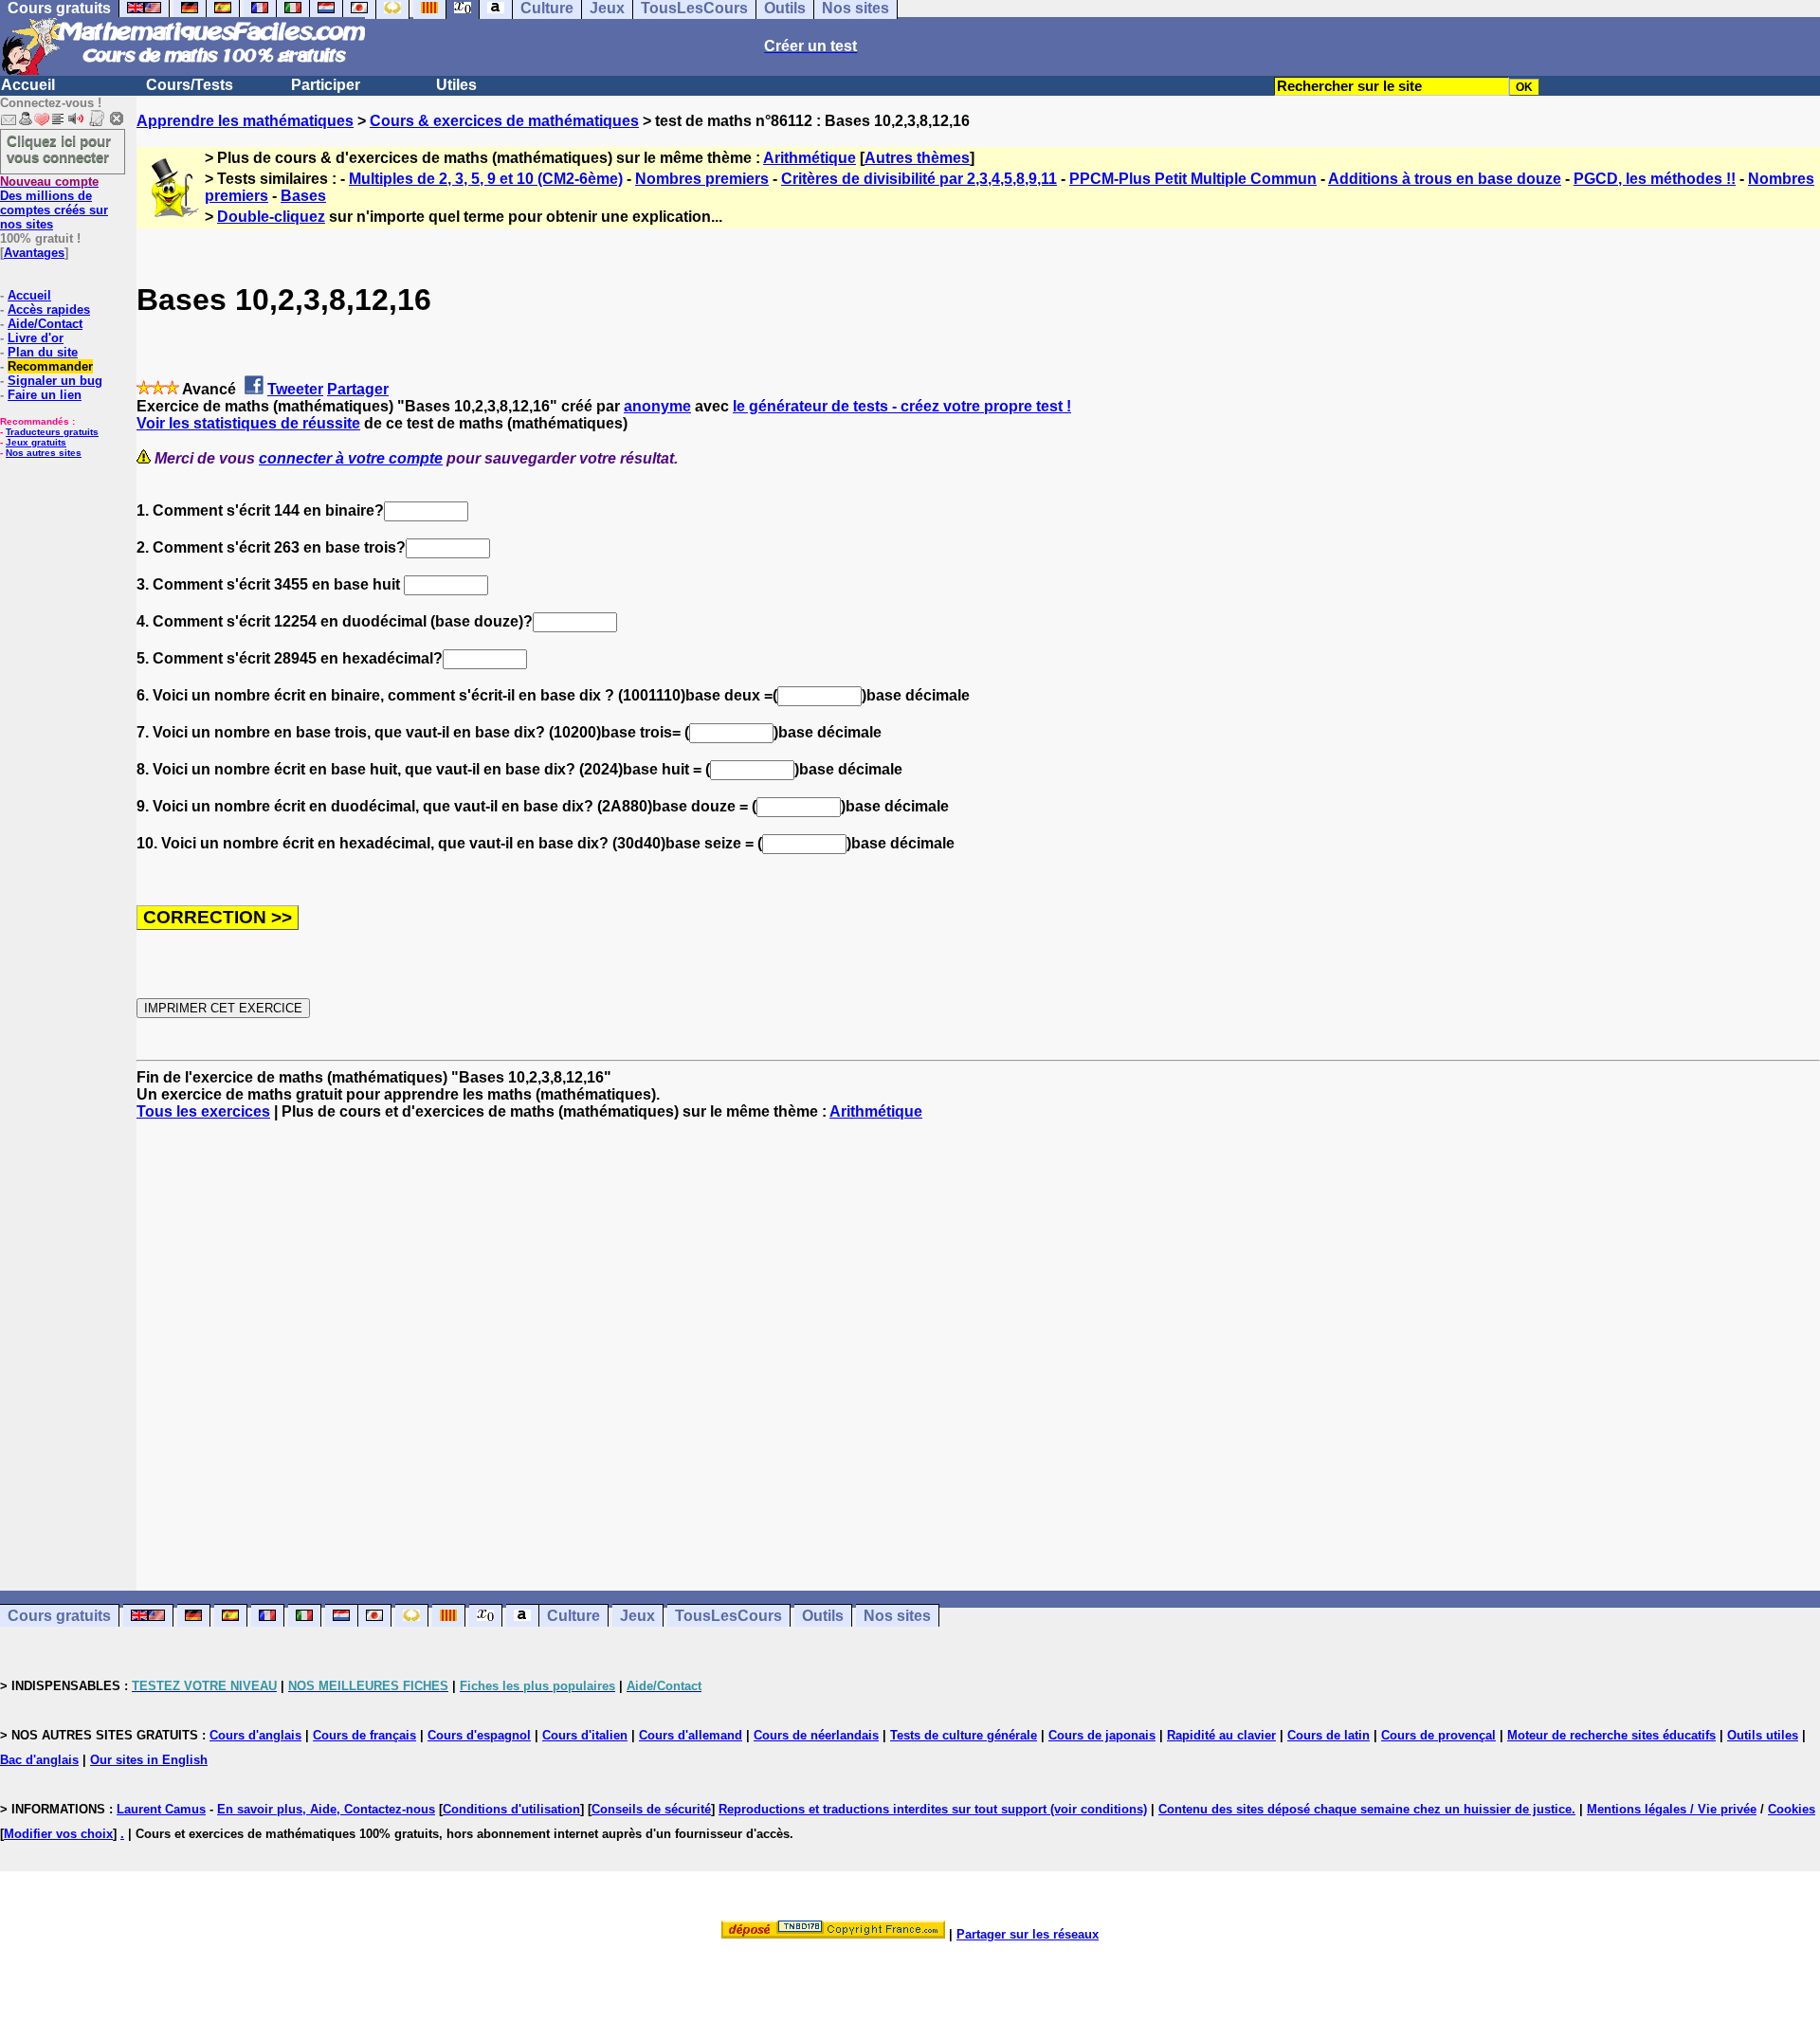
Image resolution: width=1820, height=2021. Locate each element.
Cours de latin (1329, 1735)
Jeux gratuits (36, 442)
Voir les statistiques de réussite (248, 423)
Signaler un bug (55, 381)
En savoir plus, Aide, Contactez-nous (326, 1809)
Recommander (50, 366)
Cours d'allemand (691, 1735)
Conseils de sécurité (651, 1809)
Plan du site (43, 352)
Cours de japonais (1102, 1735)
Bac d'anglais (39, 1760)
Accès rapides (49, 310)
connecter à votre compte (351, 458)
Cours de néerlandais (816, 1735)
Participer (326, 85)
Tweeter (295, 389)
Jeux (637, 1616)
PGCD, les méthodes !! (1655, 179)
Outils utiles (1763, 1735)
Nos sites (897, 1616)
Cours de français (364, 1735)
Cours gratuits (59, 1616)
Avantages (34, 253)
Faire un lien (45, 395)
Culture (573, 1616)
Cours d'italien (585, 1735)
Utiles (456, 85)
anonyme (657, 406)
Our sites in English (149, 1760)
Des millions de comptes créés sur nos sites (54, 203)
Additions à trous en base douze (1445, 179)
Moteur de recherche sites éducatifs (1611, 1735)
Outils (823, 1616)
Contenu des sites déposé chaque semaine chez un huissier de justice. (1367, 1809)
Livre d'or (36, 338)
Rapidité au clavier (1221, 1735)
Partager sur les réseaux (1028, 1934)
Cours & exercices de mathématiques (504, 121)
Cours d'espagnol (479, 1735)
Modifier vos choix (58, 1834)
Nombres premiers (702, 179)
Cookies (1792, 1809)
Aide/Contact (45, 324)
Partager (358, 389)
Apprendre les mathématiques (245, 121)
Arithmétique (810, 158)
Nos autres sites (44, 453)
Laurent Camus (161, 1809)
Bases (303, 196)
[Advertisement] (978, 1338)
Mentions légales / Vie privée (1672, 1809)
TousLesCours (728, 1616)
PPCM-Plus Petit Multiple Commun (1193, 179)
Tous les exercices (203, 1111)
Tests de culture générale (964, 1735)
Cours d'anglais (255, 1735)
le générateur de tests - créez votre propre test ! (902, 406)
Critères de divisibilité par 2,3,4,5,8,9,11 (919, 179)
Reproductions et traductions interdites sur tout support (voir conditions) (933, 1809)
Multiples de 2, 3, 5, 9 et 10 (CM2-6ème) (486, 179)
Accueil (28, 85)
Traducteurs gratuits (52, 432)
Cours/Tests (190, 85)
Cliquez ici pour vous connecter (59, 149)
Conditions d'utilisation (511, 1809)
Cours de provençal (1438, 1735)
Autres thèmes (917, 158)
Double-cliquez (271, 217)
